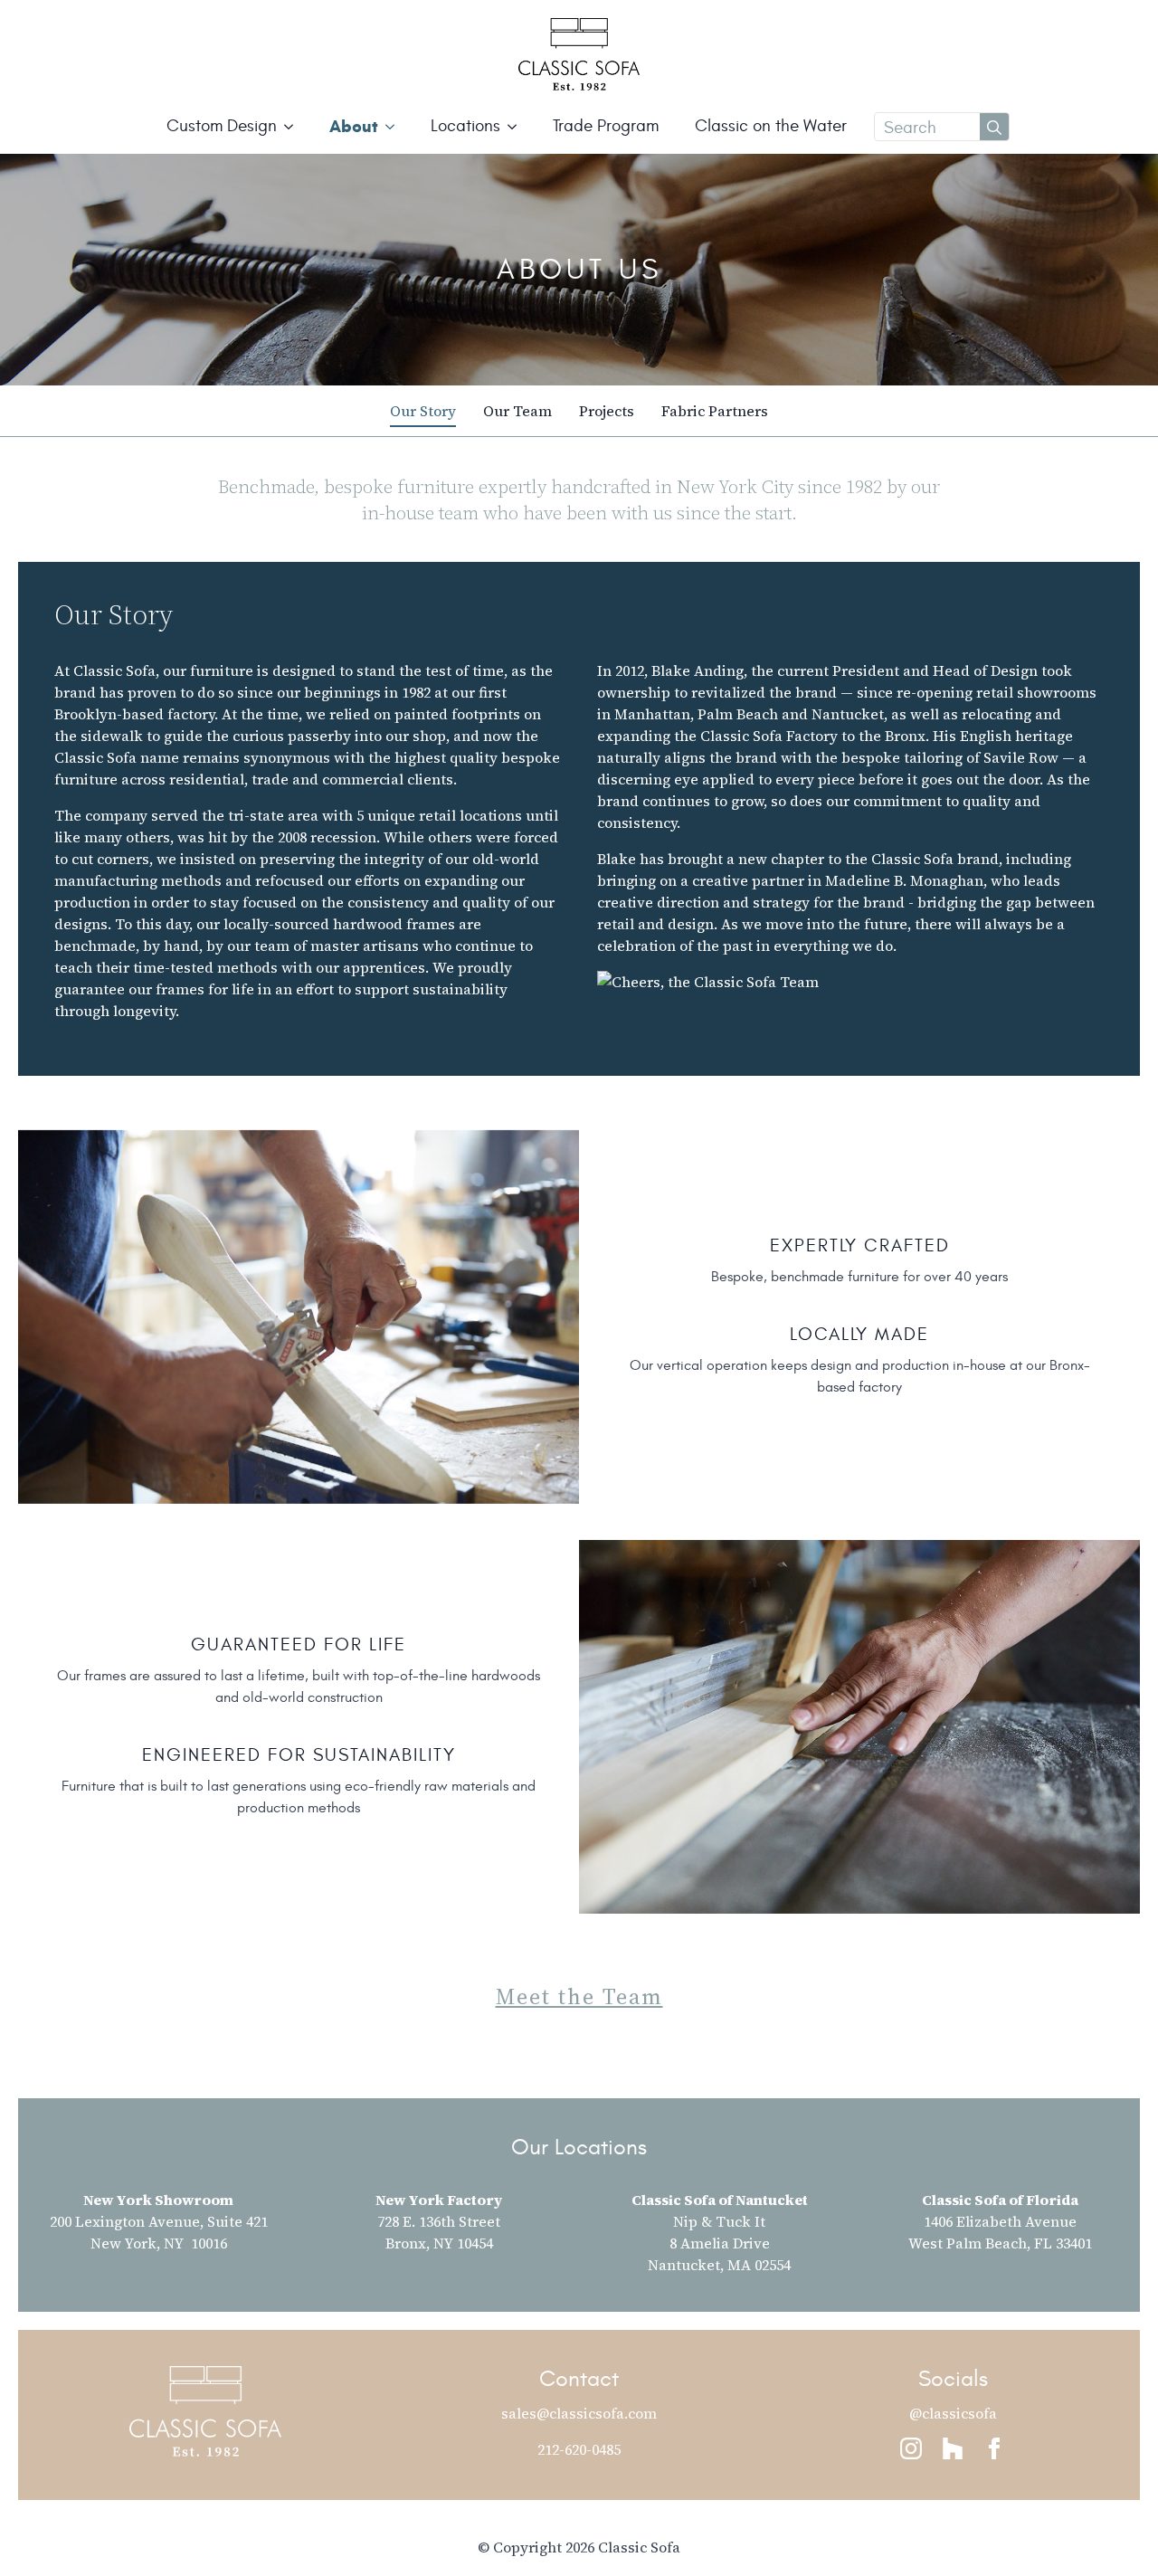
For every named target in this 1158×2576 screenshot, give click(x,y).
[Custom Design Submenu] (294, 126)
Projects (607, 411)
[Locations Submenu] (517, 126)
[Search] (994, 128)
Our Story (423, 411)
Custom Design (222, 126)
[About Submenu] (395, 126)
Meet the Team (579, 1997)
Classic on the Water (771, 126)
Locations (465, 126)
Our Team (517, 411)
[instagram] (911, 2448)
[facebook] (994, 2448)
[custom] (953, 2448)
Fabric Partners (715, 411)
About (354, 126)
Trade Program (606, 126)
